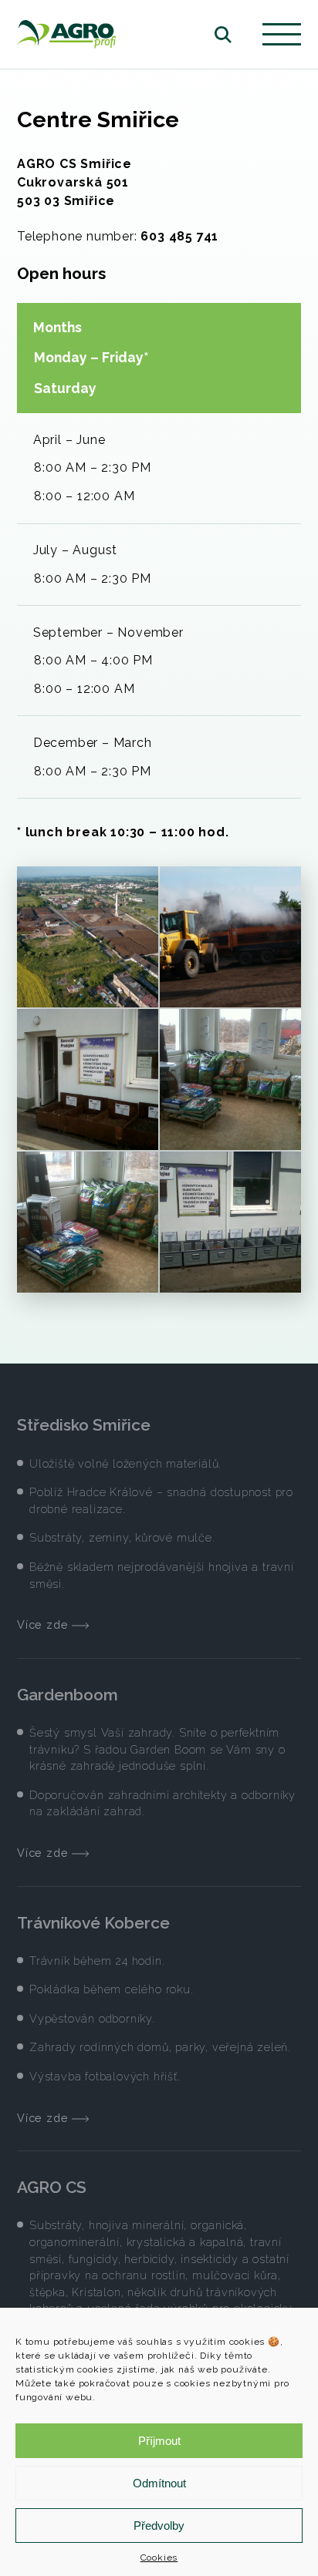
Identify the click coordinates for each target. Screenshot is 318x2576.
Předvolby (159, 2526)
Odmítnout (159, 2483)
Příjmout (159, 2441)
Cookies (159, 2558)
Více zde (44, 1624)
